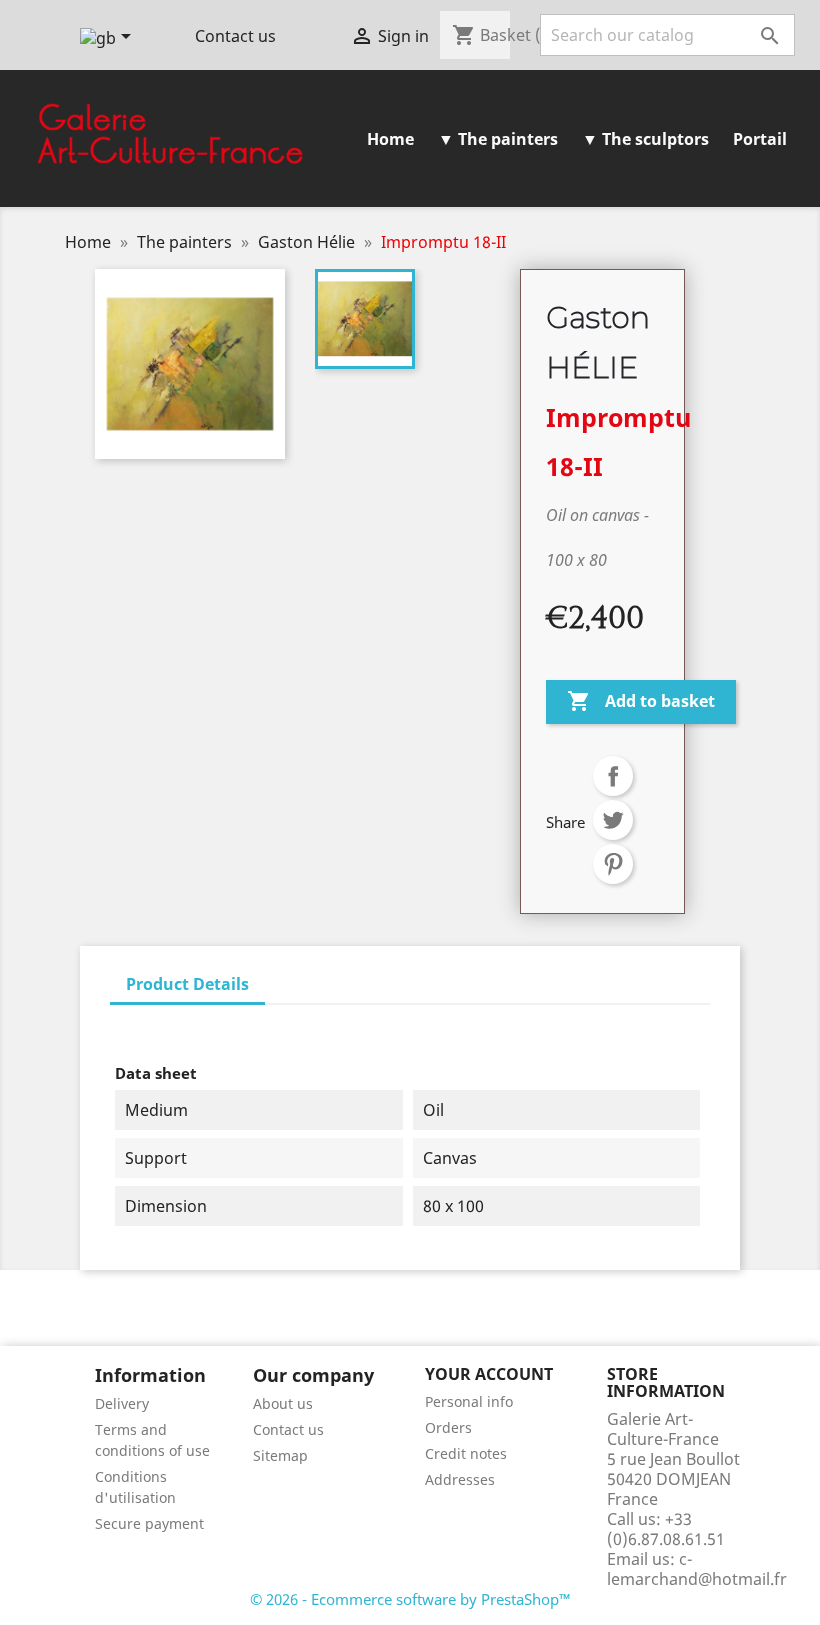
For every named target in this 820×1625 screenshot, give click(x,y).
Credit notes (466, 1453)
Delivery (122, 1403)
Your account (489, 1374)
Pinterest (613, 864)
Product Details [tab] (187, 984)
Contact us (235, 36)
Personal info (469, 1401)
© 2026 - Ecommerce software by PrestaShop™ (410, 1599)
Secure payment (149, 1523)
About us (283, 1403)
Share (613, 776)
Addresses (460, 1479)
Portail (760, 139)
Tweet (613, 820)
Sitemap (280, 1455)
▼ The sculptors (645, 139)
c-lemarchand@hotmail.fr (697, 1569)
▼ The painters (498, 139)
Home (390, 139)
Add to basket (641, 701)
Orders (448, 1427)
